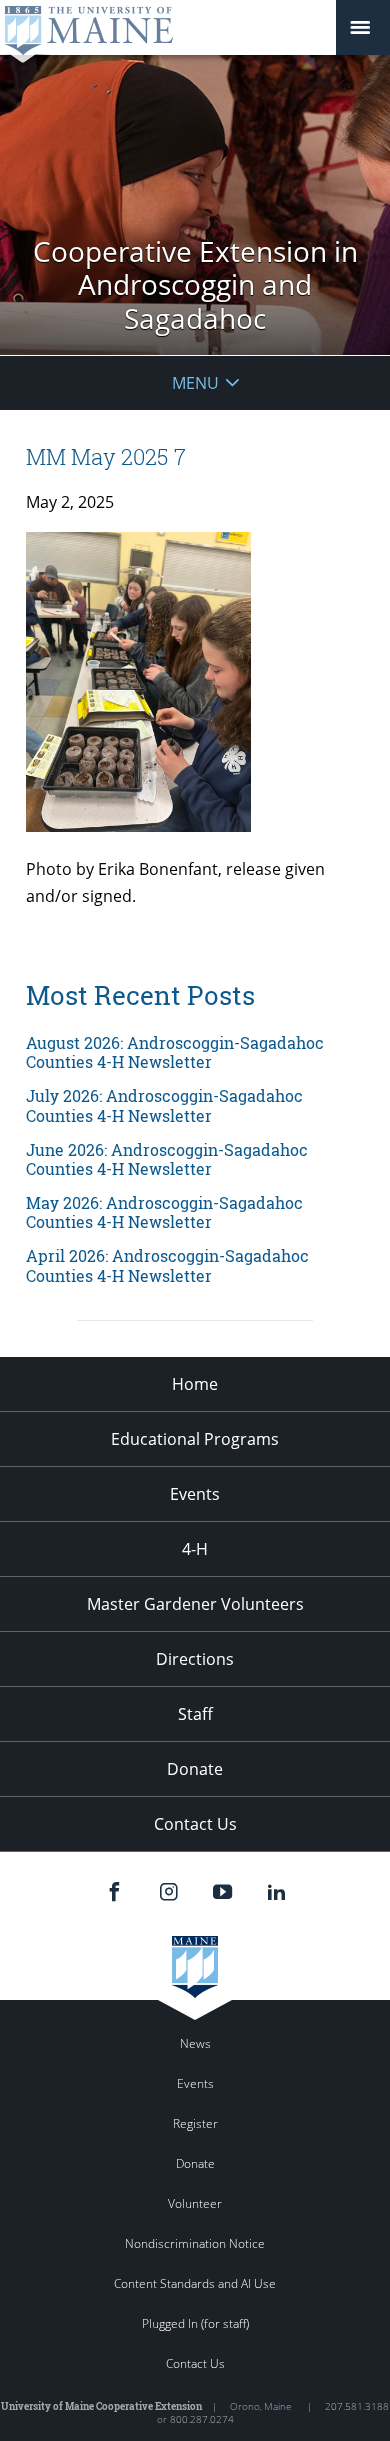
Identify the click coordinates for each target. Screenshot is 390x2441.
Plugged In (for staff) (195, 2323)
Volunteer (195, 2203)
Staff (195, 1714)
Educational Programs (195, 1439)
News (195, 2043)
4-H (195, 1549)
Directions (195, 1659)
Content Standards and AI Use (195, 2283)
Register (195, 2123)
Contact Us (195, 1824)
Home (195, 1384)
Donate (195, 1769)
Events (195, 1494)
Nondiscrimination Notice (195, 2243)
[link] (195, 1052)
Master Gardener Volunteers (195, 1604)
